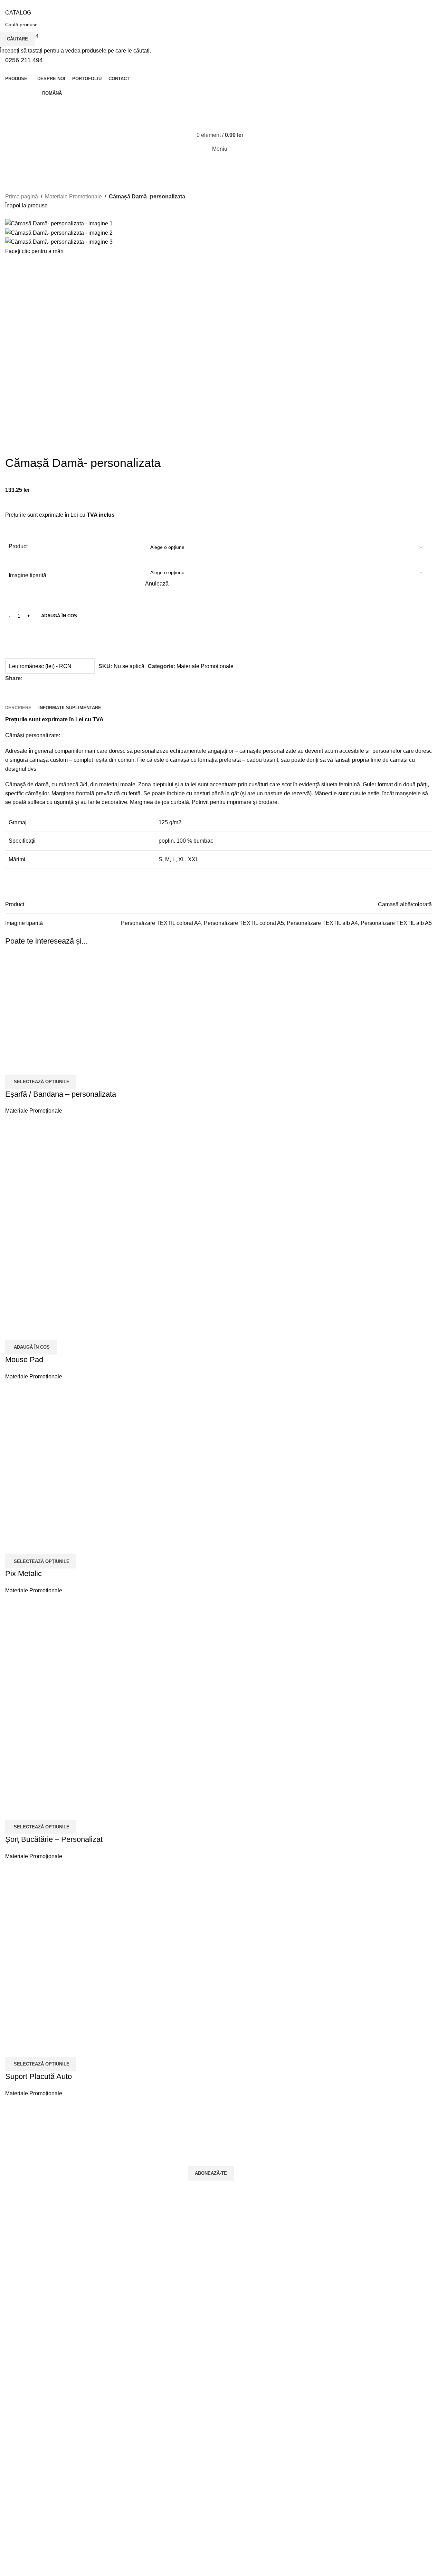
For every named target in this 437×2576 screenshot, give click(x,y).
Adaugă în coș (59, 616)
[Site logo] (181, 125)
